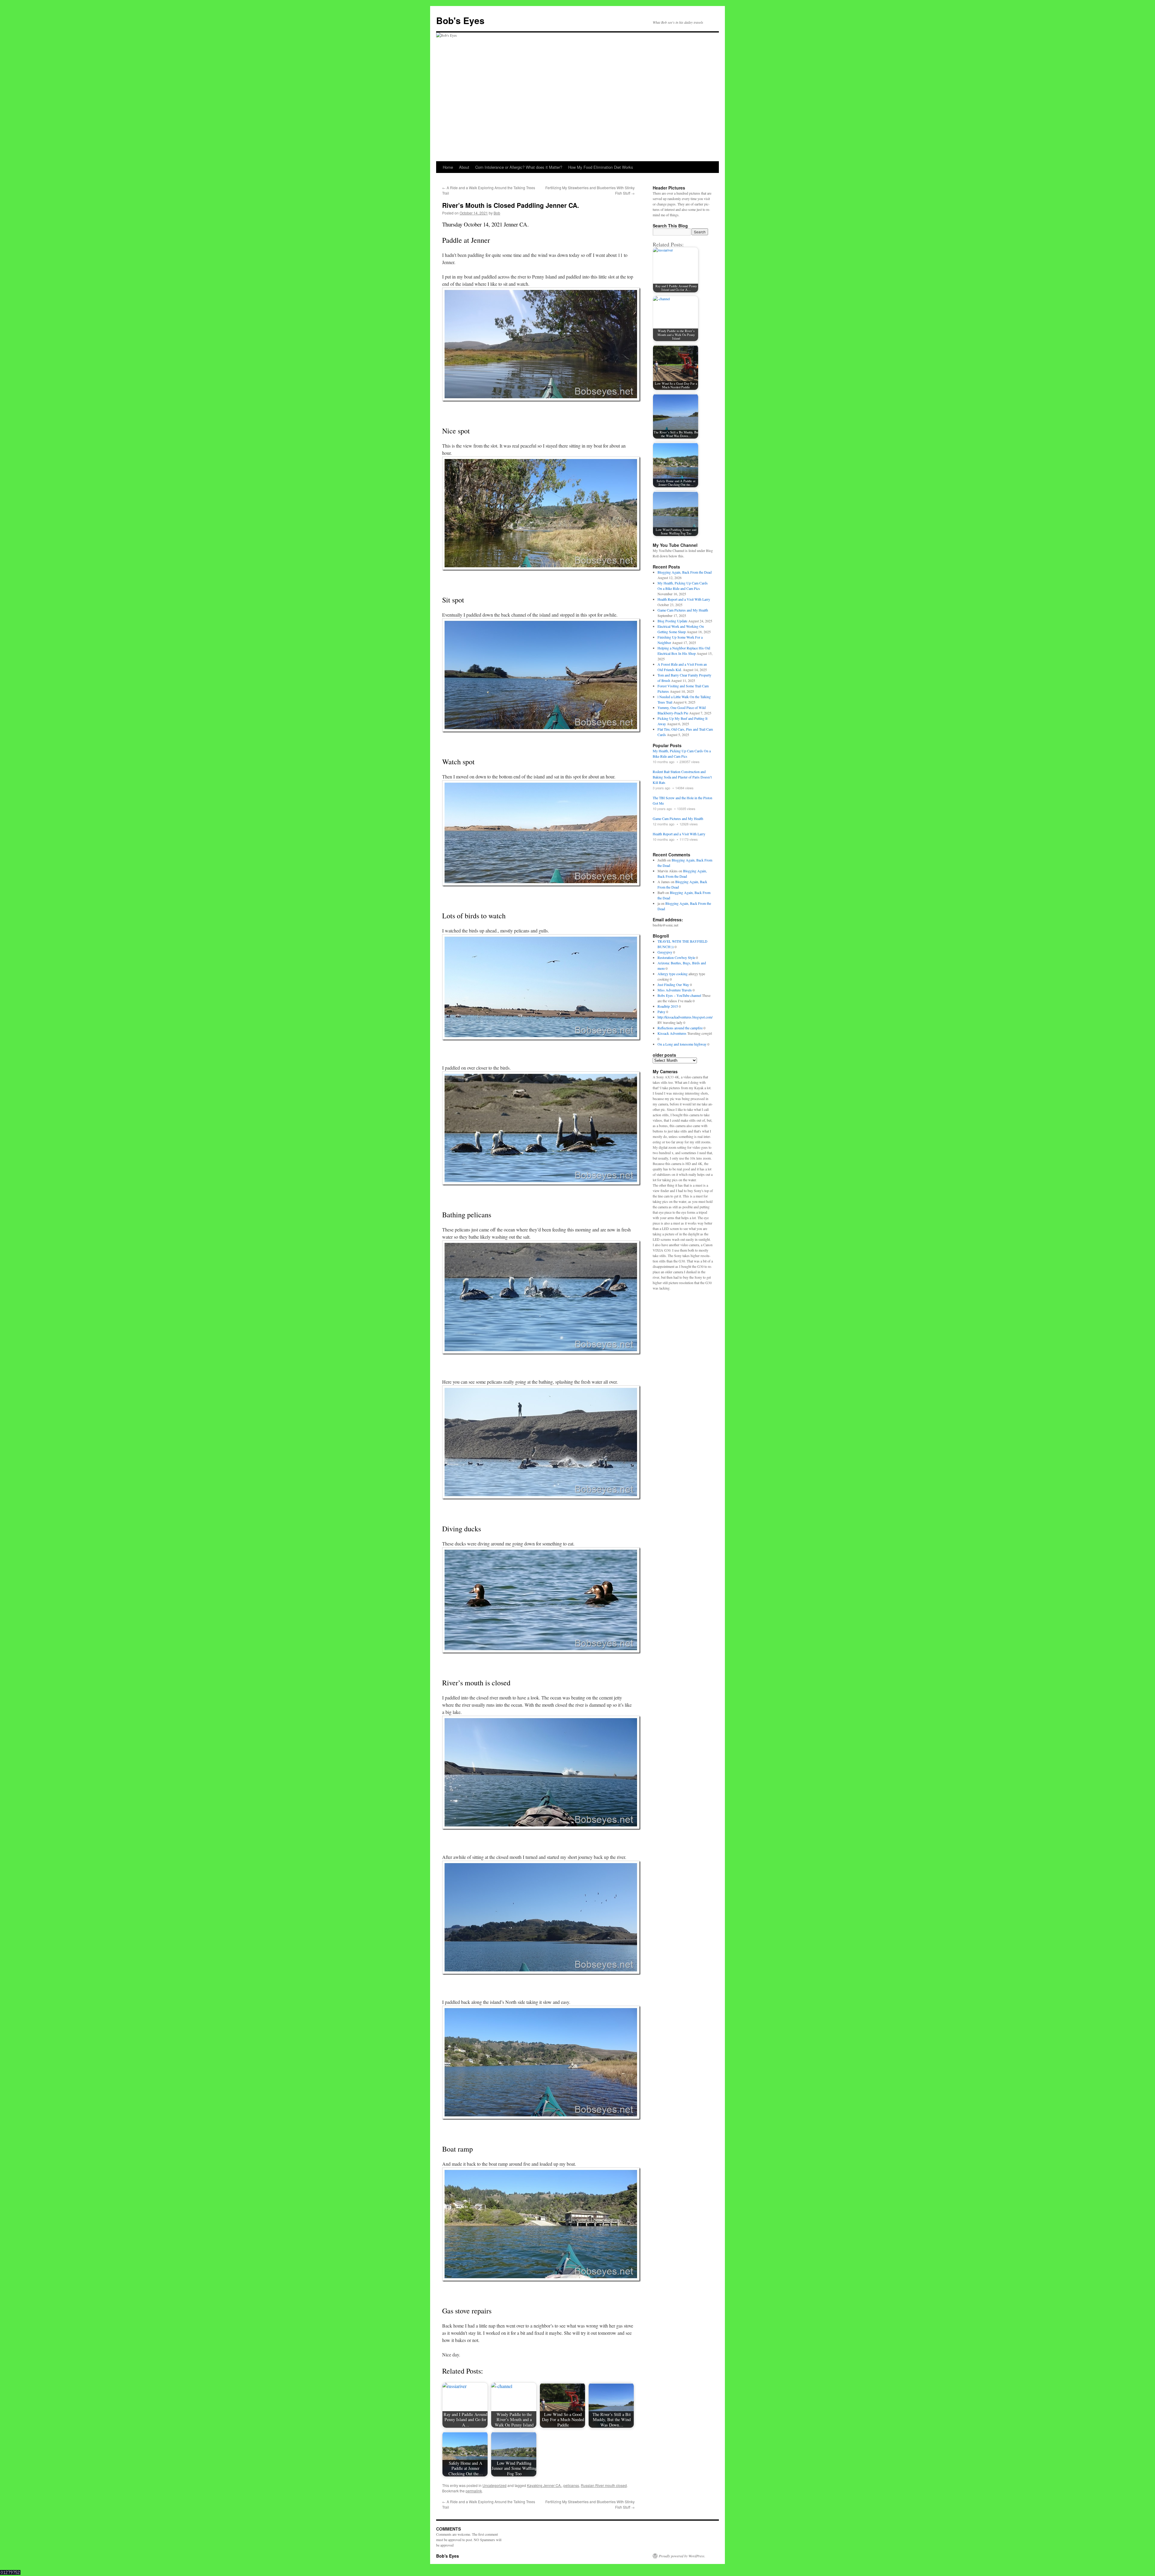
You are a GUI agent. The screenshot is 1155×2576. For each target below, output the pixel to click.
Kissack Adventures (672, 1033)
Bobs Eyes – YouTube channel (679, 995)
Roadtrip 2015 (668, 1006)
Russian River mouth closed (604, 2485)
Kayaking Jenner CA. (544, 2485)
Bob (497, 213)
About (464, 167)
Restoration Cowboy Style (676, 957)
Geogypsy (665, 952)
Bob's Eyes (460, 20)
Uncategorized (494, 2485)
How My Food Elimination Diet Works (601, 167)
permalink (474, 2491)
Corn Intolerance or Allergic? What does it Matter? (519, 167)
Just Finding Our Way (673, 984)
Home (448, 167)
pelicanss (571, 2485)
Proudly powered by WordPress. (682, 2556)
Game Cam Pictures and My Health (683, 610)
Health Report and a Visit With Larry (684, 599)
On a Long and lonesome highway (682, 1044)
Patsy (661, 1012)
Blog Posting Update (672, 621)
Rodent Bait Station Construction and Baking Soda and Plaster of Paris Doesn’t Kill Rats (682, 777)
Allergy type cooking (673, 974)
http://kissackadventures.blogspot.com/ (685, 1017)
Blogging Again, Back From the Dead (685, 572)
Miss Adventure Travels (675, 990)
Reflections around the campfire (680, 1028)
